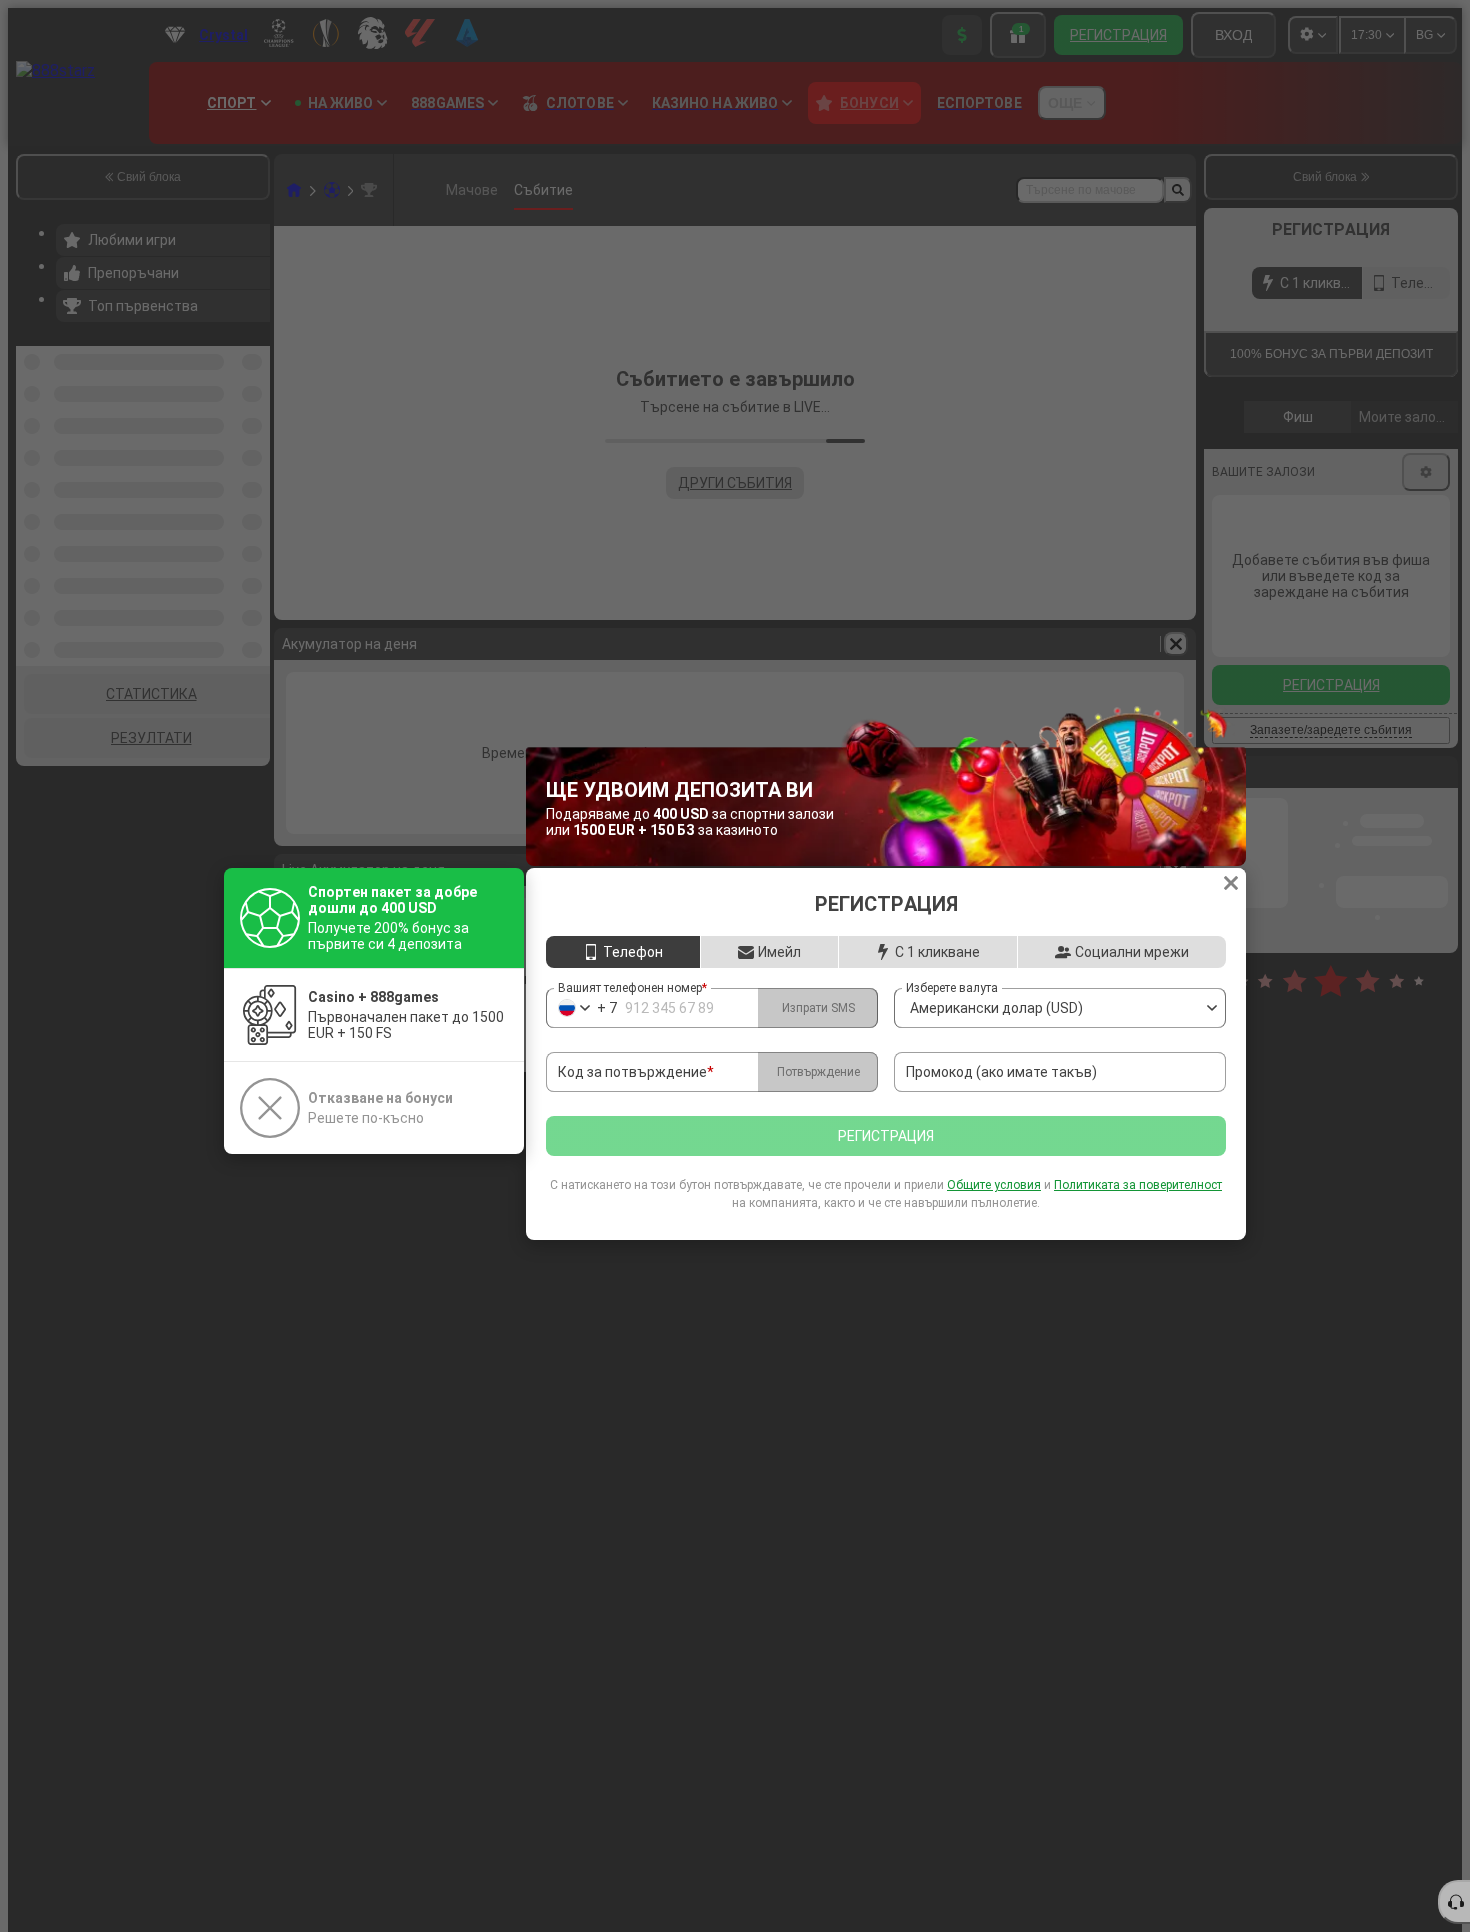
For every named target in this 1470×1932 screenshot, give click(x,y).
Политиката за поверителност (1138, 1185)
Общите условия (994, 1185)
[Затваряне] (1231, 883)
